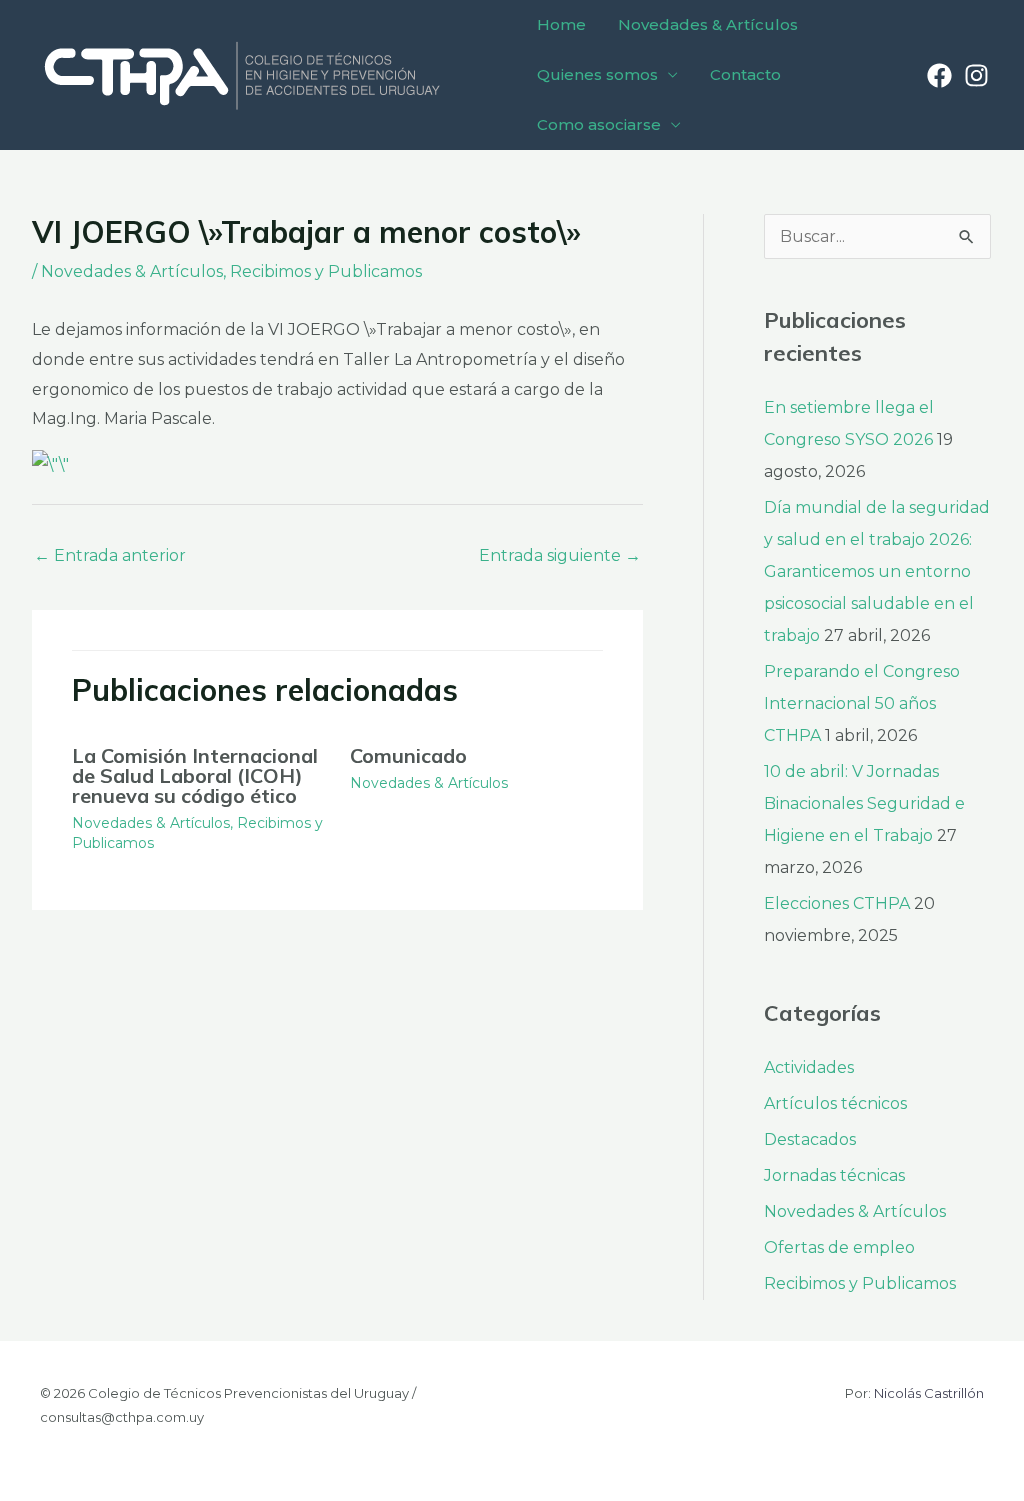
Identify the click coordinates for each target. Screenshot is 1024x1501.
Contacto (745, 74)
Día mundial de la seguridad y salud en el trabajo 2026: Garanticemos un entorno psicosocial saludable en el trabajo (877, 571)
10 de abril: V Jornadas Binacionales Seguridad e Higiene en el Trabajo (864, 803)
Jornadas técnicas (834, 1175)
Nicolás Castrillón (929, 1393)
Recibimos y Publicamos (326, 271)
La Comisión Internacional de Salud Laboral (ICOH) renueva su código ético (195, 775)
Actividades (809, 1067)
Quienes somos (597, 74)
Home (561, 24)
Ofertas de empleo (839, 1247)
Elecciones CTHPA (837, 903)
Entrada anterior (110, 555)
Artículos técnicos (835, 1103)
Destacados (810, 1139)
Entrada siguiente (560, 555)
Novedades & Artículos (708, 24)
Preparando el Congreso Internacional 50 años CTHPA (862, 703)
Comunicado (408, 755)
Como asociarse (599, 124)
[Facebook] (939, 75)
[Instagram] (976, 75)
